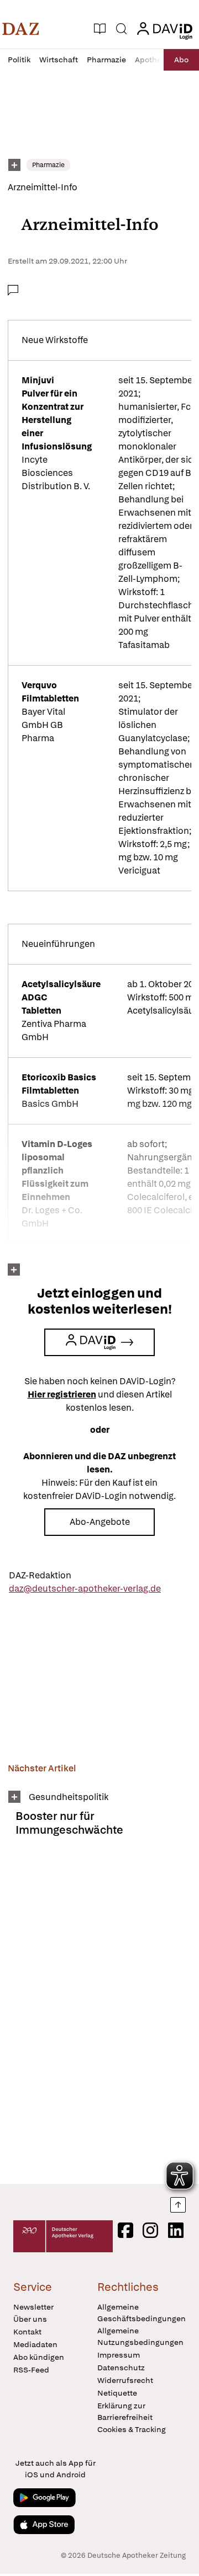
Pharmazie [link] (48, 165)
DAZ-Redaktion (40, 1575)
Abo (181, 60)
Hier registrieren (62, 1394)
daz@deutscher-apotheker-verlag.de (85, 1589)
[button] (21, 29)
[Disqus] (99, 2015)
